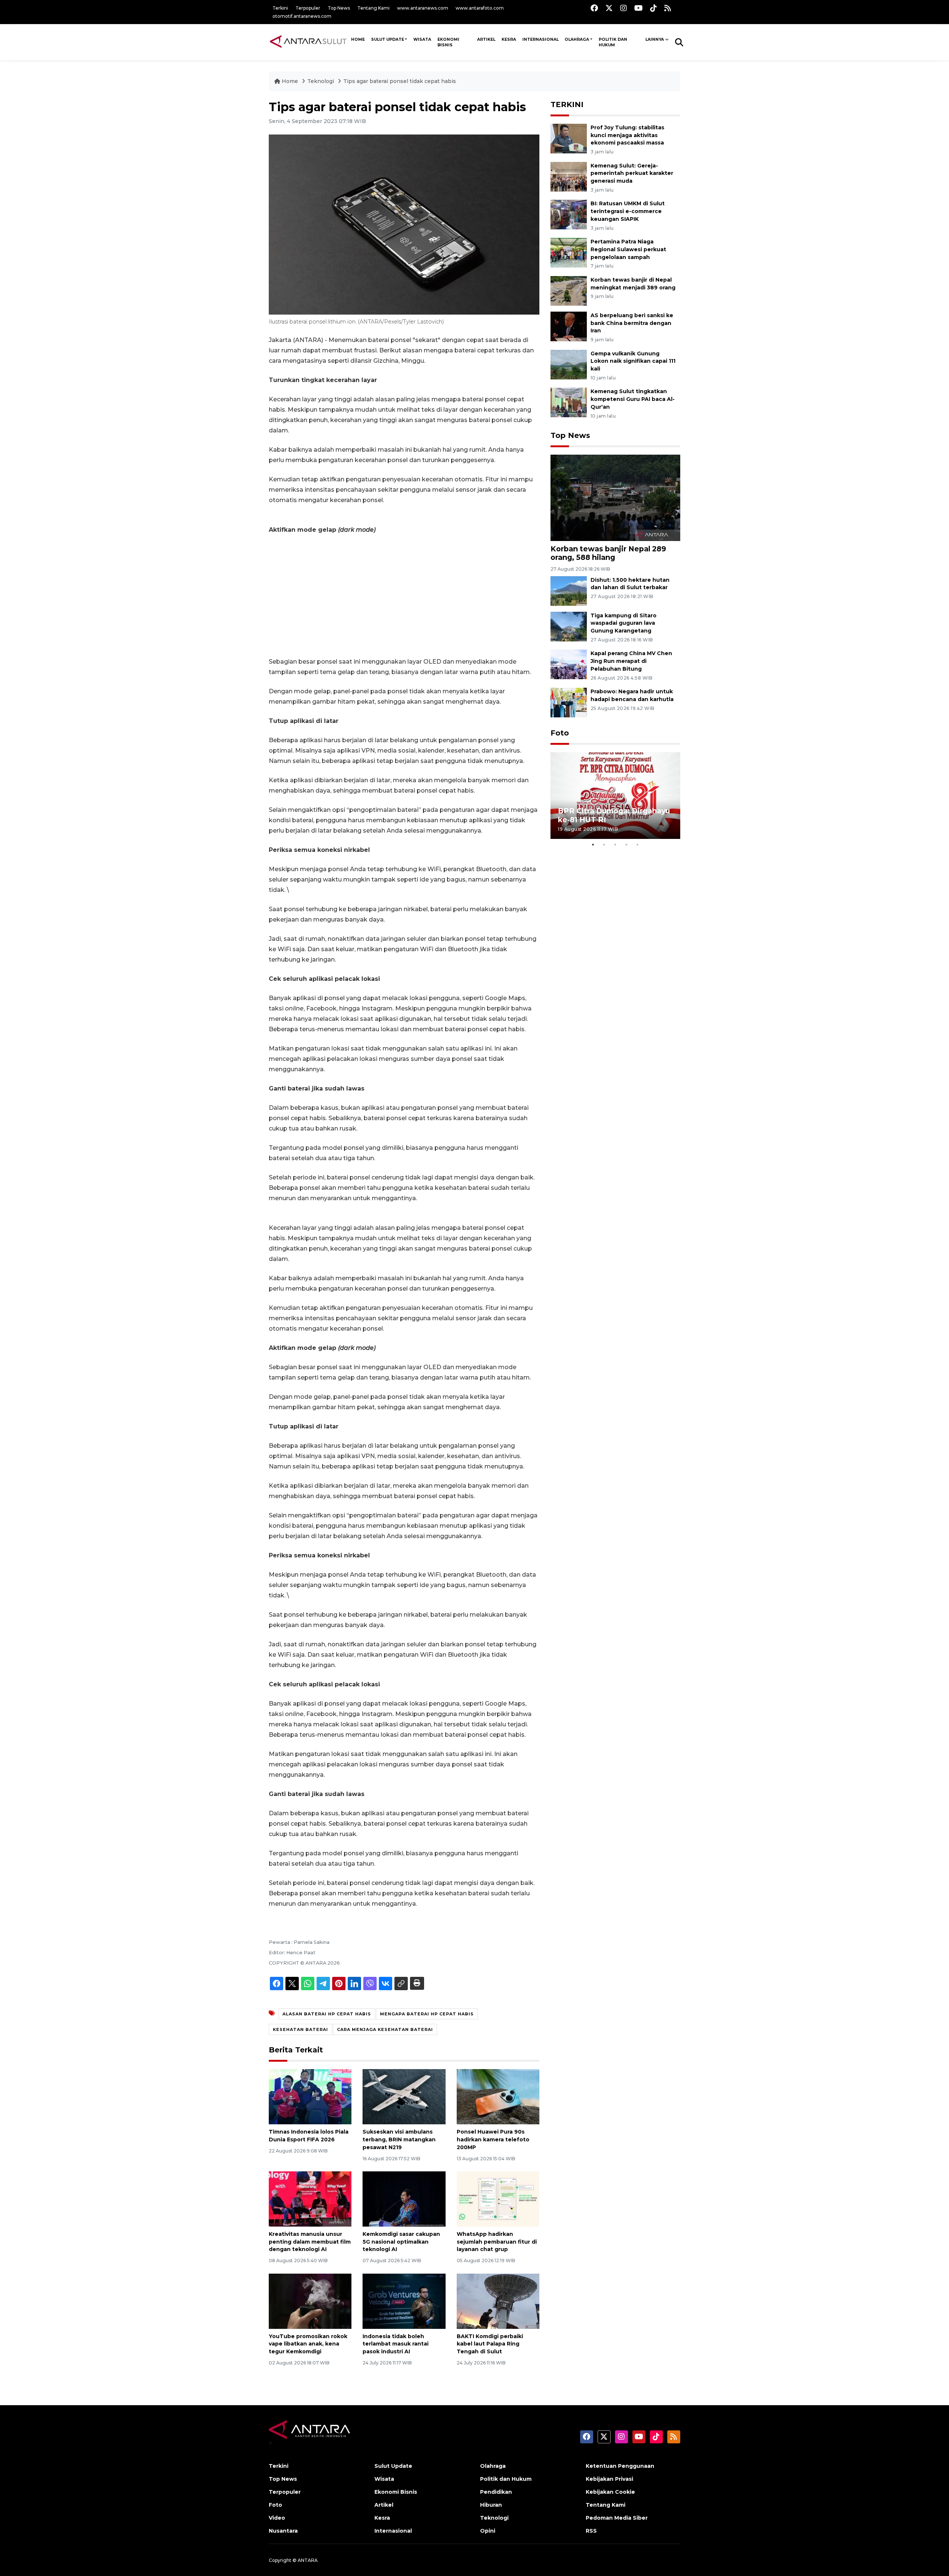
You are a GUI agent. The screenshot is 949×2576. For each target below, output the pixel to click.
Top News (339, 8)
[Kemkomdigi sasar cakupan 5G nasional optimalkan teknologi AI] (404, 2199)
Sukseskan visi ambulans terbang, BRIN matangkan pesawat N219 (399, 2140)
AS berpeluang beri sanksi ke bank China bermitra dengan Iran (632, 323)
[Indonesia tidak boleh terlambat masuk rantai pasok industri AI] (404, 2301)
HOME (358, 39)
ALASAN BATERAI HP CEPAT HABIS (327, 2014)
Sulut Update (388, 39)
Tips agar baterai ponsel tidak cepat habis (400, 81)
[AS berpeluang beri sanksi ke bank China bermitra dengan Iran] (569, 326)
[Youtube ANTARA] (639, 8)
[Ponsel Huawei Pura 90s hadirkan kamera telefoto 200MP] (498, 2096)
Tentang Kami (373, 8)
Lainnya (655, 39)
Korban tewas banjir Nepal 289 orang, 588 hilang (608, 553)
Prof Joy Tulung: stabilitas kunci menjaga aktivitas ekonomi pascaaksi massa (627, 135)
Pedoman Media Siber (617, 2518)
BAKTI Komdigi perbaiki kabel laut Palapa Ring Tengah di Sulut (490, 2344)
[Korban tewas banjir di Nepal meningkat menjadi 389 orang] (569, 290)
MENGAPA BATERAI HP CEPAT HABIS (427, 2014)
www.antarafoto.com (480, 8)
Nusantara (283, 2531)
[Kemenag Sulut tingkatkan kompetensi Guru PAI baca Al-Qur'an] (569, 402)
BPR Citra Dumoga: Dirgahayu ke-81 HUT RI (614, 815)
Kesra (509, 39)
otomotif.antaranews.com (302, 16)
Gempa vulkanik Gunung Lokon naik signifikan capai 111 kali (633, 361)
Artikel (486, 39)
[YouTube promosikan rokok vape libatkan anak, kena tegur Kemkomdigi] (310, 2301)
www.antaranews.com (423, 8)
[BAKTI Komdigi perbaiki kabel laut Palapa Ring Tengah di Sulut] (498, 2301)
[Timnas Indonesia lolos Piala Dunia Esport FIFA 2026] (310, 2096)
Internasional (540, 39)
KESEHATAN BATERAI (300, 2029)
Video (277, 2518)
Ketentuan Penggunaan (620, 2466)
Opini (488, 2531)
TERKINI (567, 104)
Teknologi (321, 81)
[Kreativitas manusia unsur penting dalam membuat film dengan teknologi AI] (310, 2199)
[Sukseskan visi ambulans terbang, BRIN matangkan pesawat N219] (404, 2096)
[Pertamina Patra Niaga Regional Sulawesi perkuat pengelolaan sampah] (569, 252)
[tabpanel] (615, 795)
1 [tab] (593, 844)
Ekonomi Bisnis (448, 42)
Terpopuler (308, 8)
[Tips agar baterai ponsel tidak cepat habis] (615, 497)
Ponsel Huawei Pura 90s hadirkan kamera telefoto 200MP (493, 2140)
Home (290, 81)
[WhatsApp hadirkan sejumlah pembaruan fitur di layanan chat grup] (498, 2199)
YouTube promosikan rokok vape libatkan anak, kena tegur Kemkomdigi (308, 2344)
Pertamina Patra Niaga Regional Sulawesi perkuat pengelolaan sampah (628, 249)
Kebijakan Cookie (610, 2492)
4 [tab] (626, 844)
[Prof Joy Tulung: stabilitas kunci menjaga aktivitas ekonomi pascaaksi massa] (569, 138)
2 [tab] (604, 844)
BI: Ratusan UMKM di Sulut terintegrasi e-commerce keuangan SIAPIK (628, 211)
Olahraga (577, 39)
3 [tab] (615, 844)
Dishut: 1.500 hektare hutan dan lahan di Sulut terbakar (630, 584)
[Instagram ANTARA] (624, 8)
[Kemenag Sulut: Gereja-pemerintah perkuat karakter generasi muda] (569, 176)
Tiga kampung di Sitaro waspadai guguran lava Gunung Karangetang (624, 623)
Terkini (280, 8)
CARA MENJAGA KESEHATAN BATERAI (385, 2029)
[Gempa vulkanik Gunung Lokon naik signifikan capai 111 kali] (569, 364)
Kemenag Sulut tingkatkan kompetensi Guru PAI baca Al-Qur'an (633, 399)
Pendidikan (496, 2492)
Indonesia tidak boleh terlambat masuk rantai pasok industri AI (396, 2344)
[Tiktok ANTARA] (654, 8)
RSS (591, 2531)
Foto (560, 733)
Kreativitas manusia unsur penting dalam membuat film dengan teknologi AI (310, 2242)
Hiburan (491, 2505)
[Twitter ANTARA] (609, 8)
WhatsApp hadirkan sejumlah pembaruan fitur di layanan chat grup (497, 2242)
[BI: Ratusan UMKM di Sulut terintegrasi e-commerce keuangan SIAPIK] (569, 214)
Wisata (422, 39)
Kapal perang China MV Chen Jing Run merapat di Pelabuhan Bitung (631, 661)
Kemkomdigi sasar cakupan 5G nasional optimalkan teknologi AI (401, 2242)
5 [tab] (638, 844)
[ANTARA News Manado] (308, 42)
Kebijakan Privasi (609, 2479)
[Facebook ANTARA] (594, 8)
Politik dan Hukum (613, 42)
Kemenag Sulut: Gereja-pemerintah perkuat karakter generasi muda (632, 173)
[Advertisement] (404, 596)
